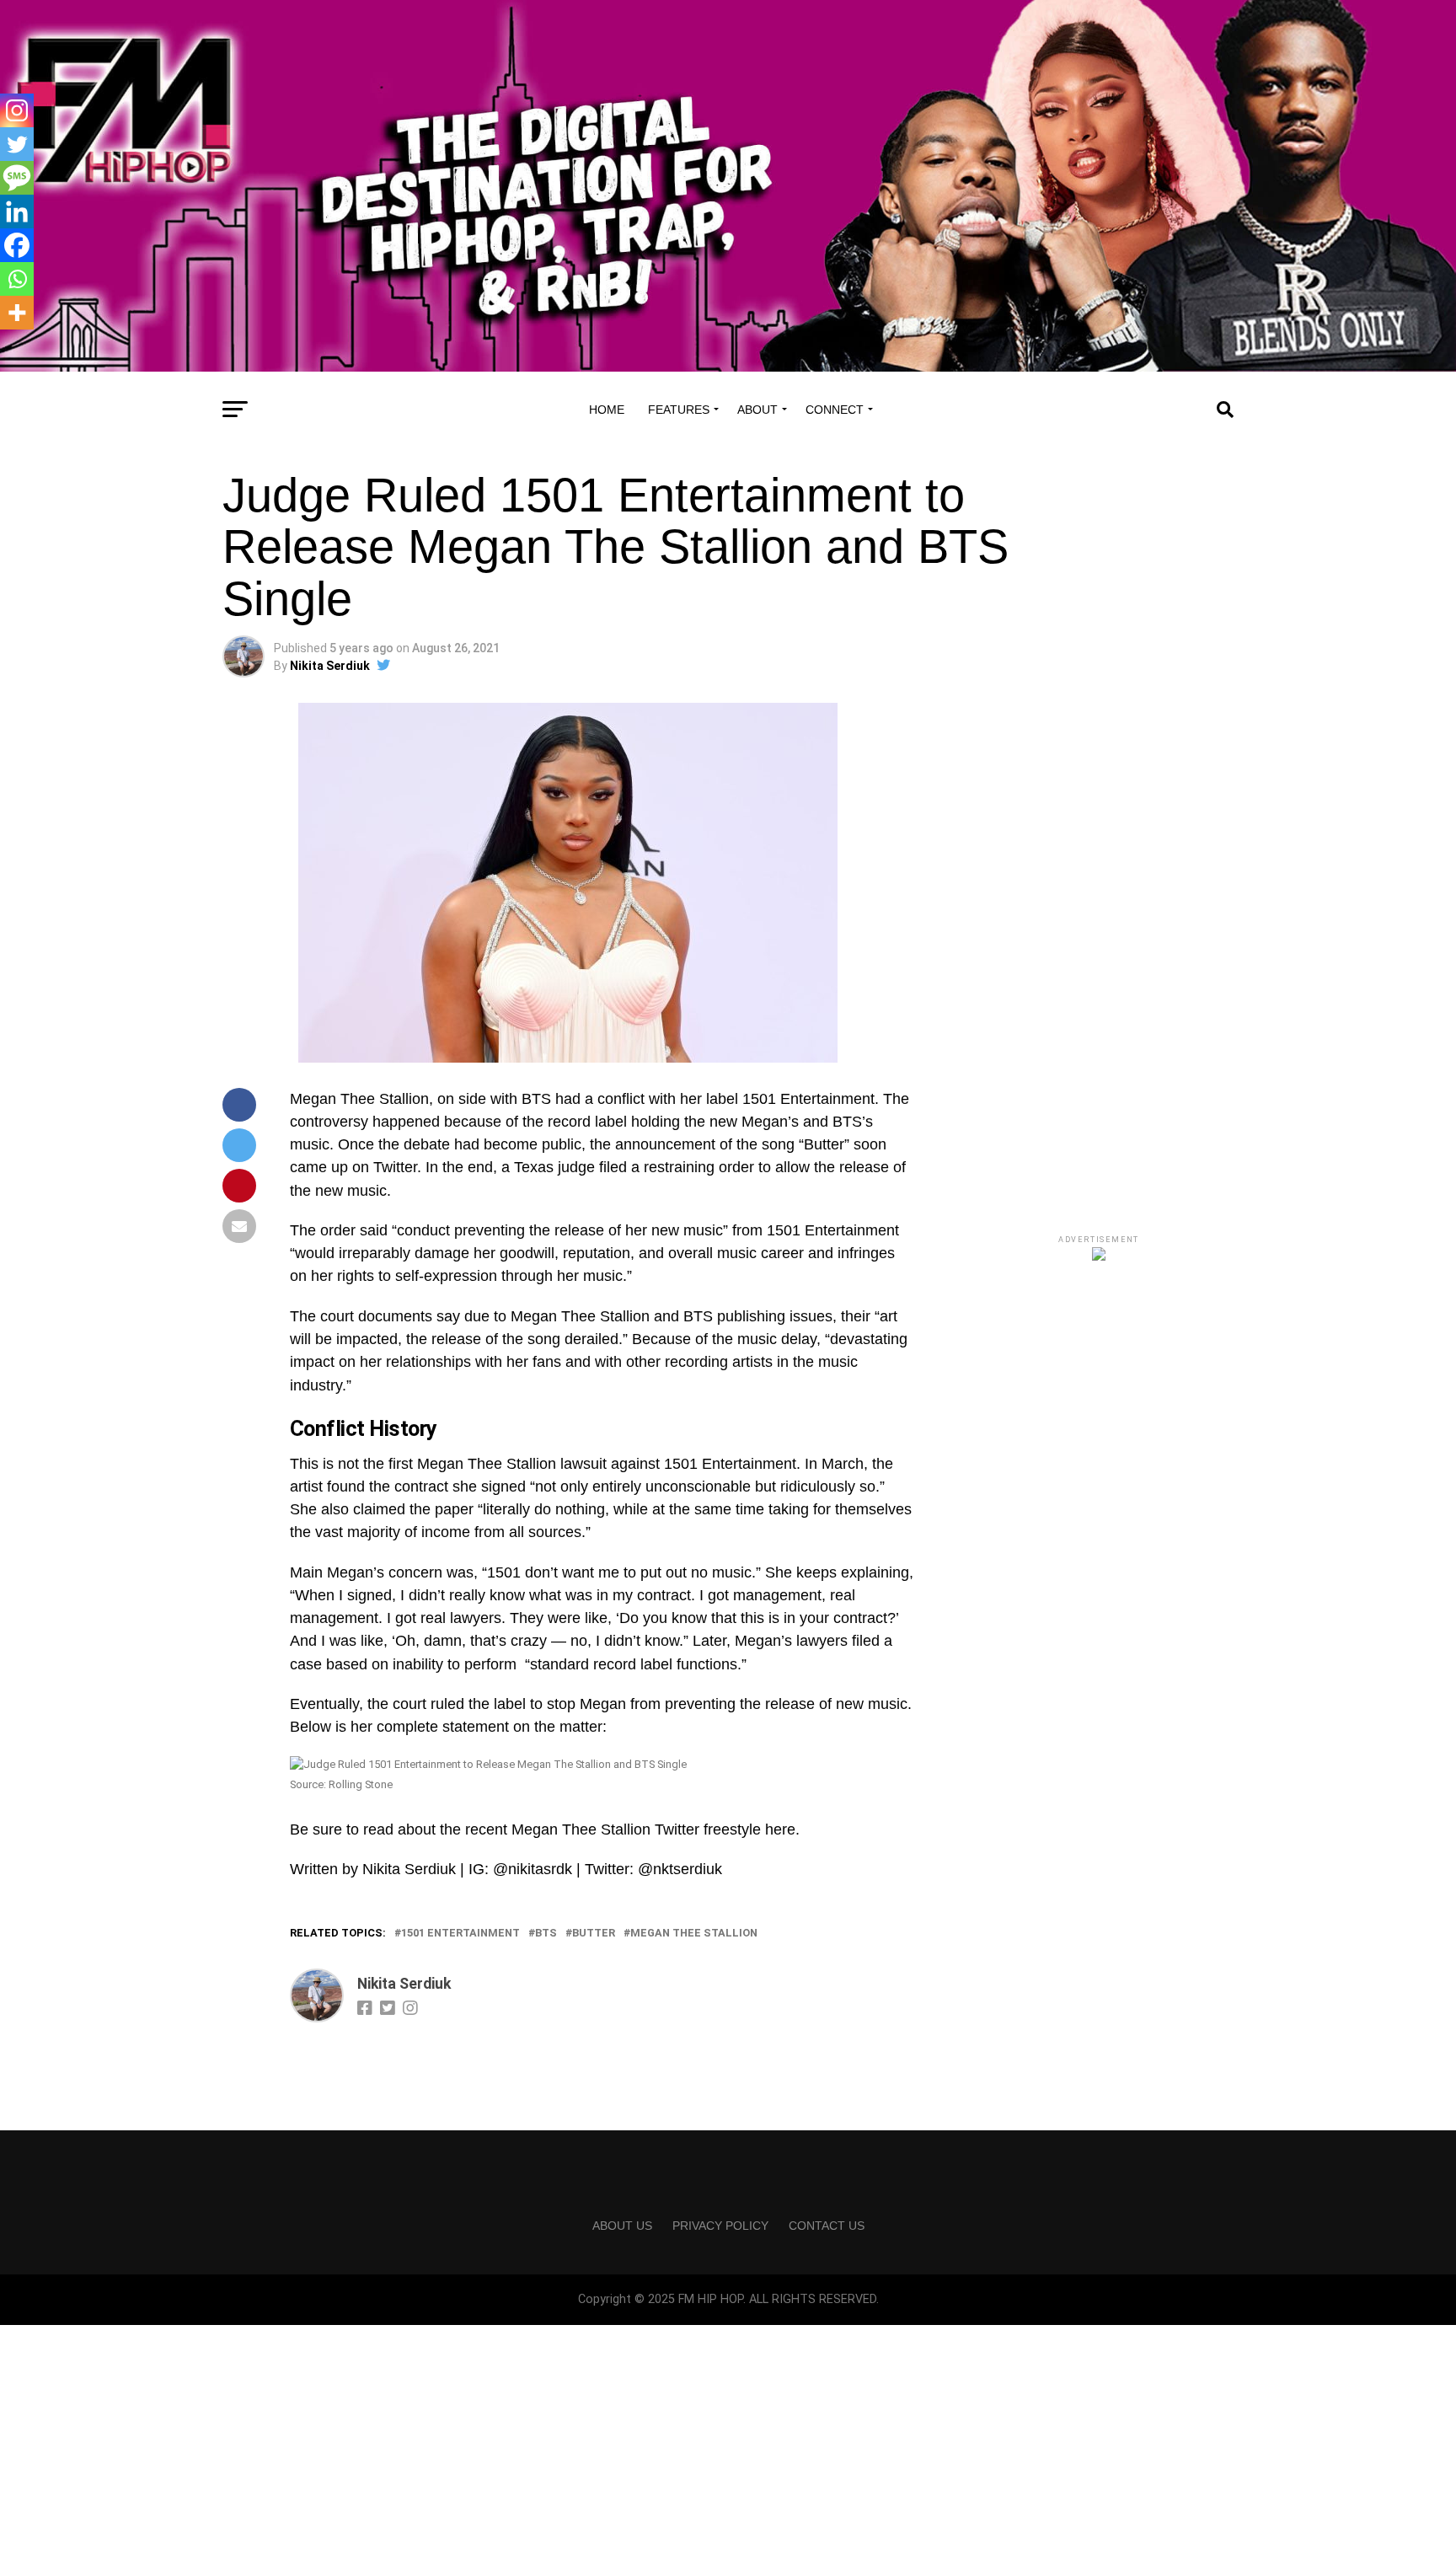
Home (607, 410)
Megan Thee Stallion (694, 1934)
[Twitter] (17, 144)
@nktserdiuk (680, 1869)
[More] (17, 313)
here (780, 1829)
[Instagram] (17, 110)
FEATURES (679, 410)
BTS (546, 1934)
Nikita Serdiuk (330, 666)
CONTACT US (827, 2226)
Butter (594, 1934)
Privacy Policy (720, 2226)
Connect (835, 410)
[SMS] (17, 178)
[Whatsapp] (17, 279)
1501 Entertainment (460, 1934)
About (757, 410)
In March (834, 1464)
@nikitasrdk (533, 1869)
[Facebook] (17, 245)
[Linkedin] (17, 212)
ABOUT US (622, 2226)
